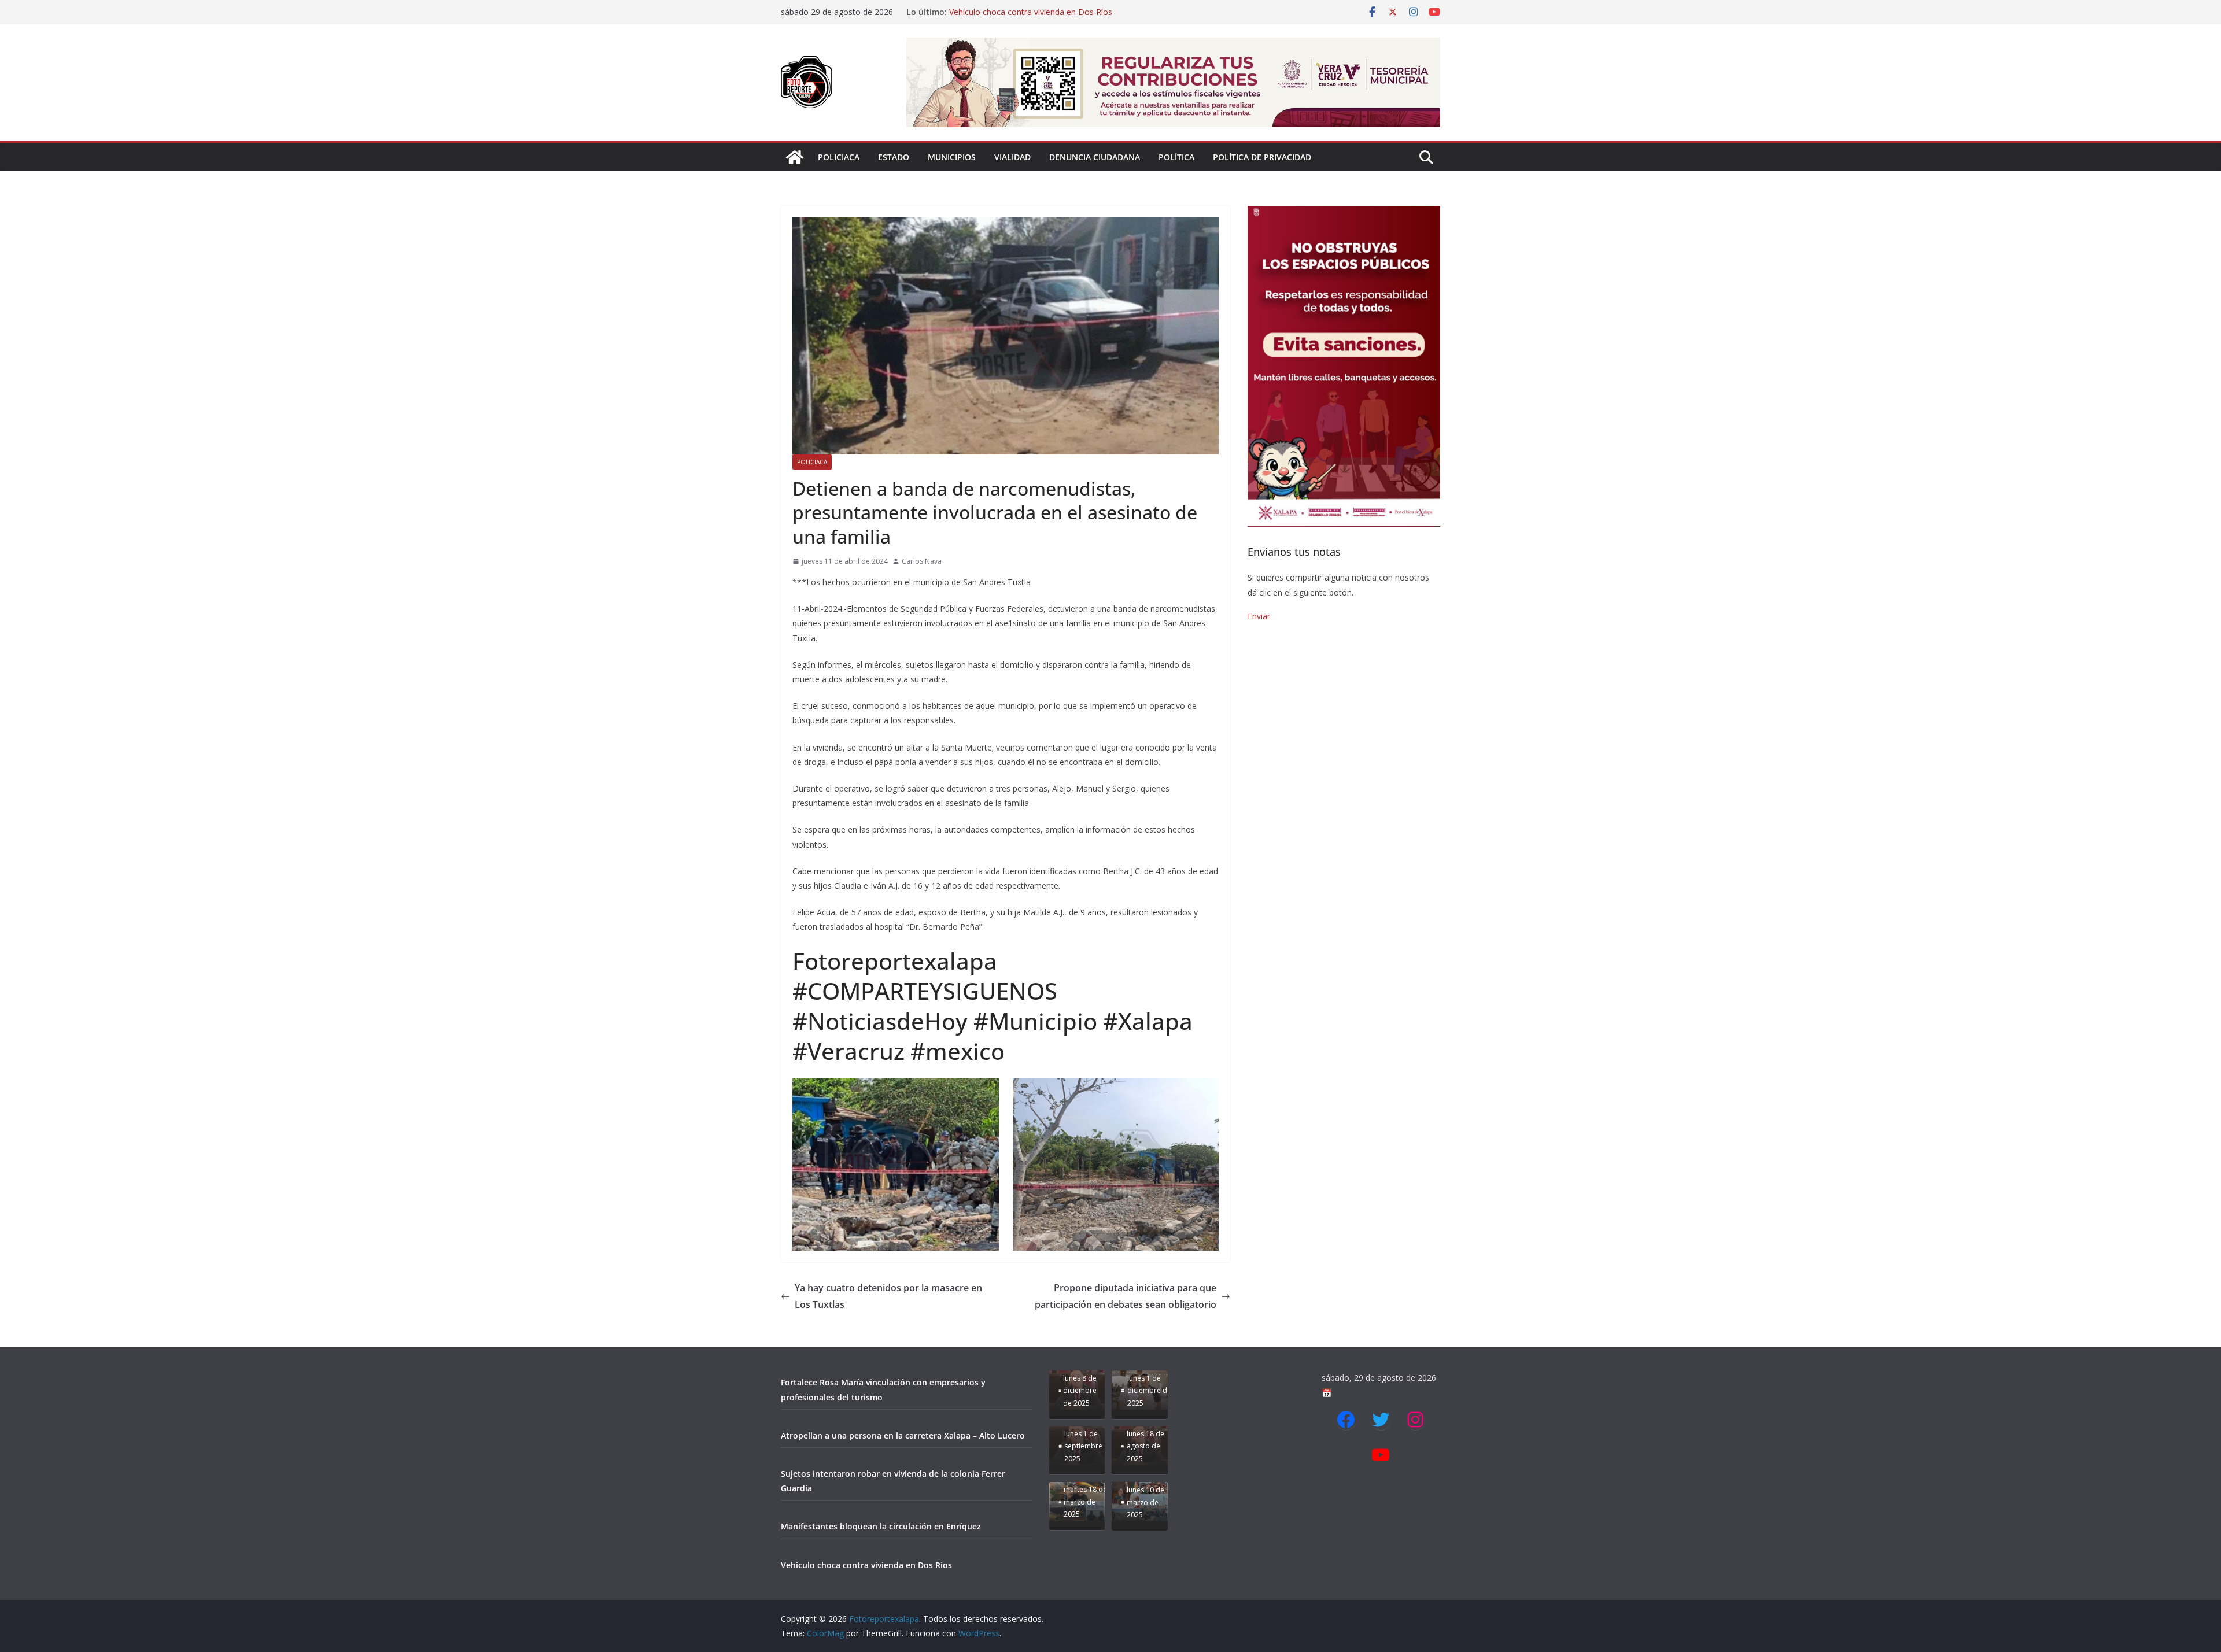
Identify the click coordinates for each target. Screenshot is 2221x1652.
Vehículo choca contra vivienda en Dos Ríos (866, 1565)
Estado (894, 157)
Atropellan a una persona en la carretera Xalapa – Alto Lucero (903, 1435)
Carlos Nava (922, 561)
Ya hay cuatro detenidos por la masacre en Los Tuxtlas (888, 1296)
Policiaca (839, 157)
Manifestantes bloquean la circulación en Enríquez (1043, 12)
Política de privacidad (1262, 157)
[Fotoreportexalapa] (795, 157)
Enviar (1259, 616)
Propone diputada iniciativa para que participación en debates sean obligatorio (1126, 1296)
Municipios (952, 157)
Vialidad (1012, 157)
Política (1176, 157)
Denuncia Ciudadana (1095, 157)
